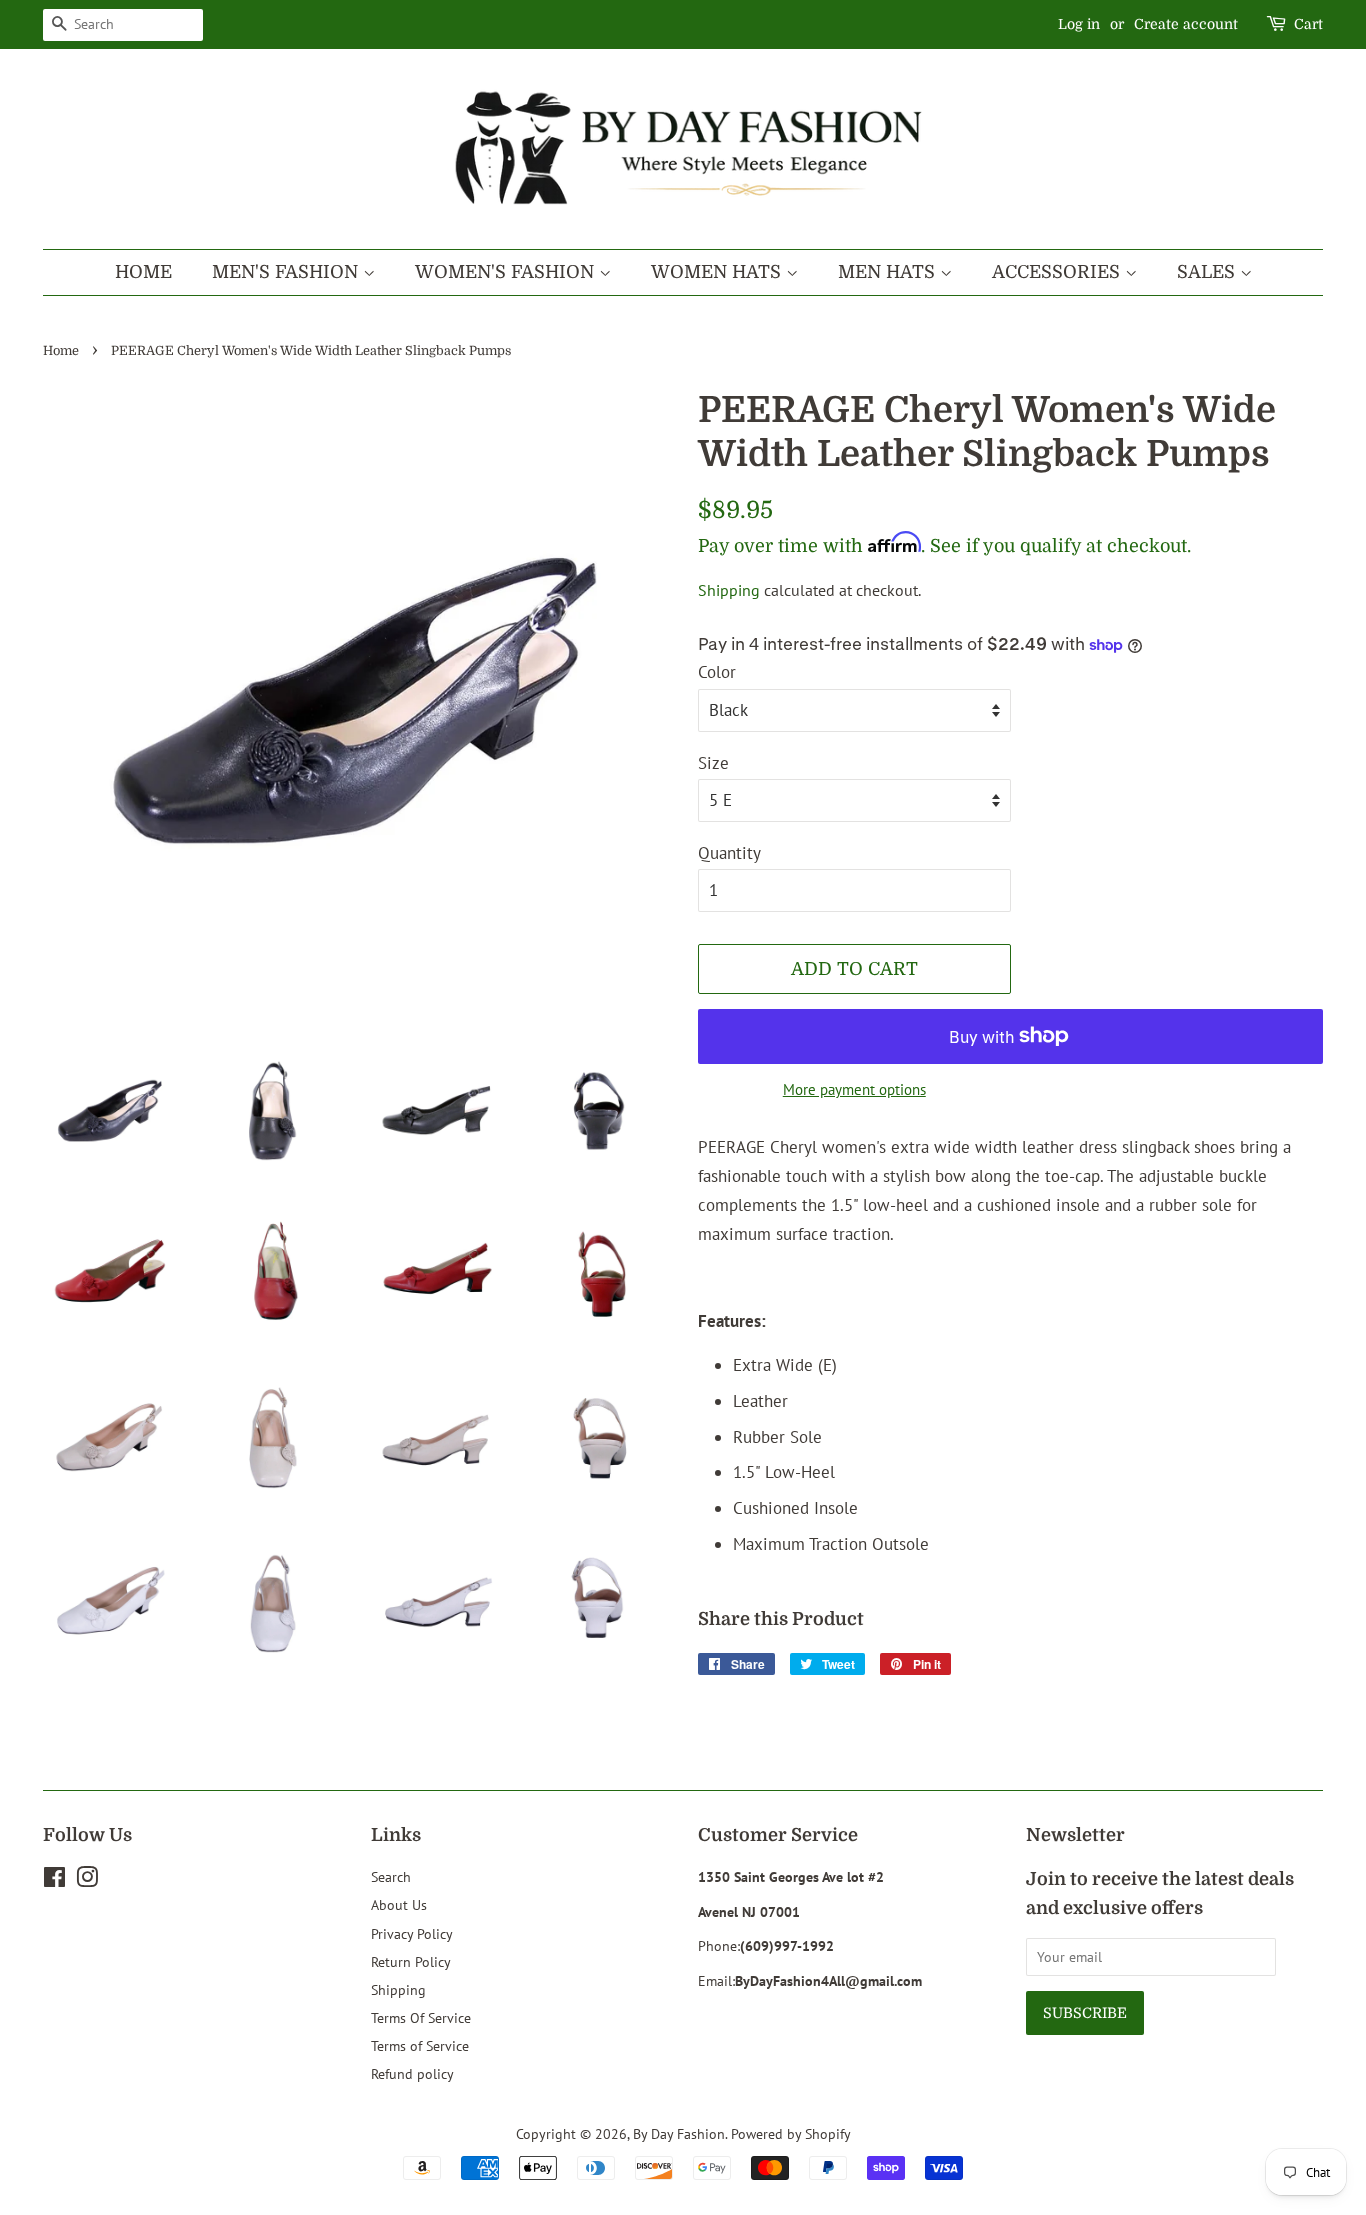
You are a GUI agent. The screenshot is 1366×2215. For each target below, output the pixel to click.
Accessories (1058, 272)
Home (143, 272)
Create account (1186, 24)
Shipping (729, 590)
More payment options (854, 1089)
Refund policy (412, 2073)
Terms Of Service (421, 2017)
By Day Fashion (679, 2133)
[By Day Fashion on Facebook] (54, 1880)
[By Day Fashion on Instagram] (87, 1880)
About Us (399, 1904)
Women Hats (718, 272)
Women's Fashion (507, 272)
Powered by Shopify (791, 2133)
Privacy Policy (412, 1933)
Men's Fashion (287, 272)
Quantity (729, 853)
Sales (1208, 272)
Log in (1079, 24)
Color (717, 672)
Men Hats (889, 272)
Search (391, 1876)
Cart (1308, 24)
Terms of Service (420, 2045)
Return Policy (411, 1961)
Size (713, 763)
